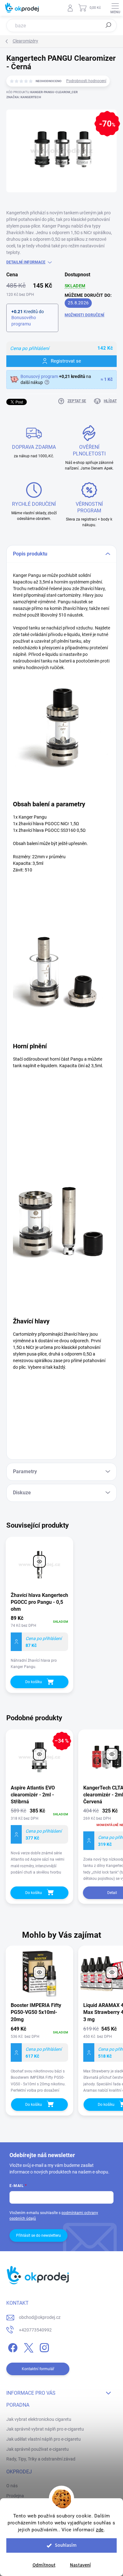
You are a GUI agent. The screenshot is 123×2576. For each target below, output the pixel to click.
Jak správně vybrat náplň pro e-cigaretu (45, 2429)
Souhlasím (66, 2545)
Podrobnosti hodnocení (86, 81)
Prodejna (15, 2496)
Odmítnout (44, 2565)
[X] (28, 2346)
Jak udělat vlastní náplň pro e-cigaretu (44, 2439)
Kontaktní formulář (38, 2369)
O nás (12, 2486)
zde (100, 2530)
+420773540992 (35, 2330)
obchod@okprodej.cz (40, 2317)
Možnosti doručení (85, 315)
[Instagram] (43, 2346)
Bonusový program (39, 376)
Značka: (24, 97)
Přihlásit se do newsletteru (38, 2235)
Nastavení (80, 2565)
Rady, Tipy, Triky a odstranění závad (41, 2459)
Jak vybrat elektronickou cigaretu (39, 2419)
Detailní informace (26, 262)
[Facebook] (12, 2346)
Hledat (108, 25)
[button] (39, 2059)
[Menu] (115, 8)
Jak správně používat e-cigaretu (38, 2449)
